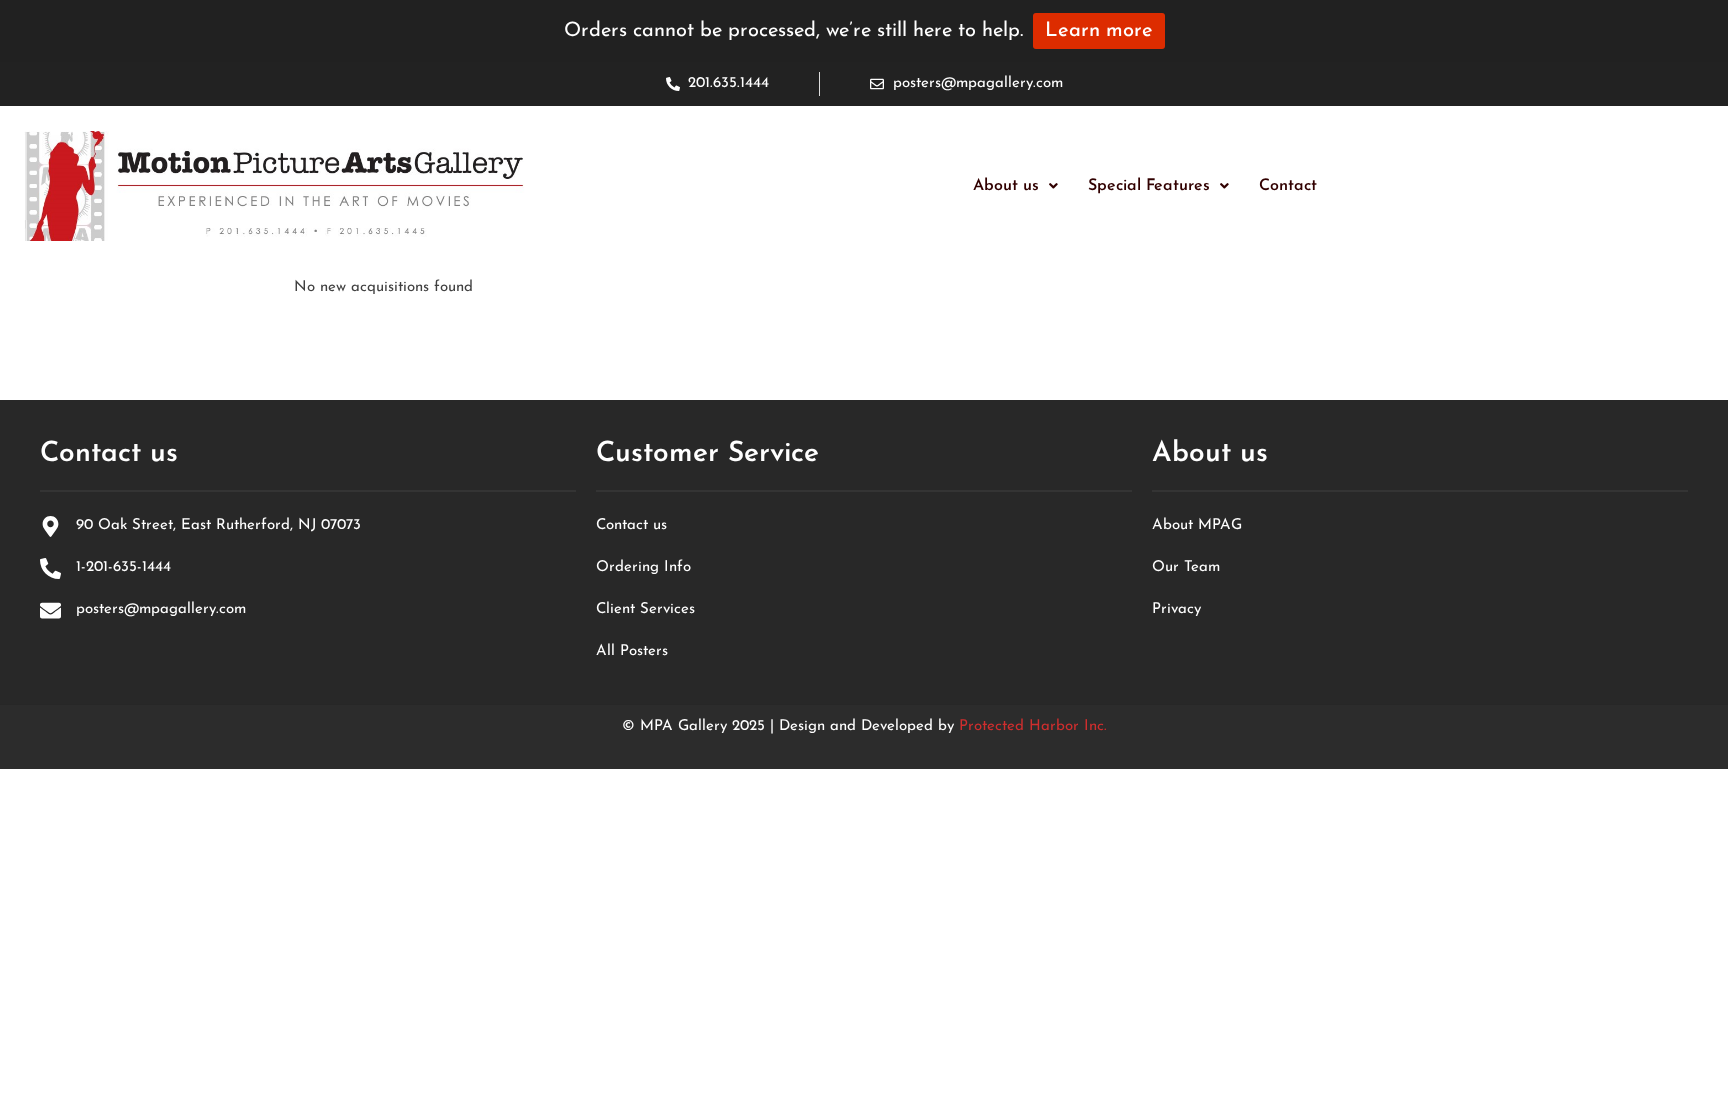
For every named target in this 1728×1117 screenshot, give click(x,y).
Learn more (1099, 31)
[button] (1015, 186)
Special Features (1149, 186)
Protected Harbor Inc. (1033, 726)
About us (1006, 186)
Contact (1288, 186)
